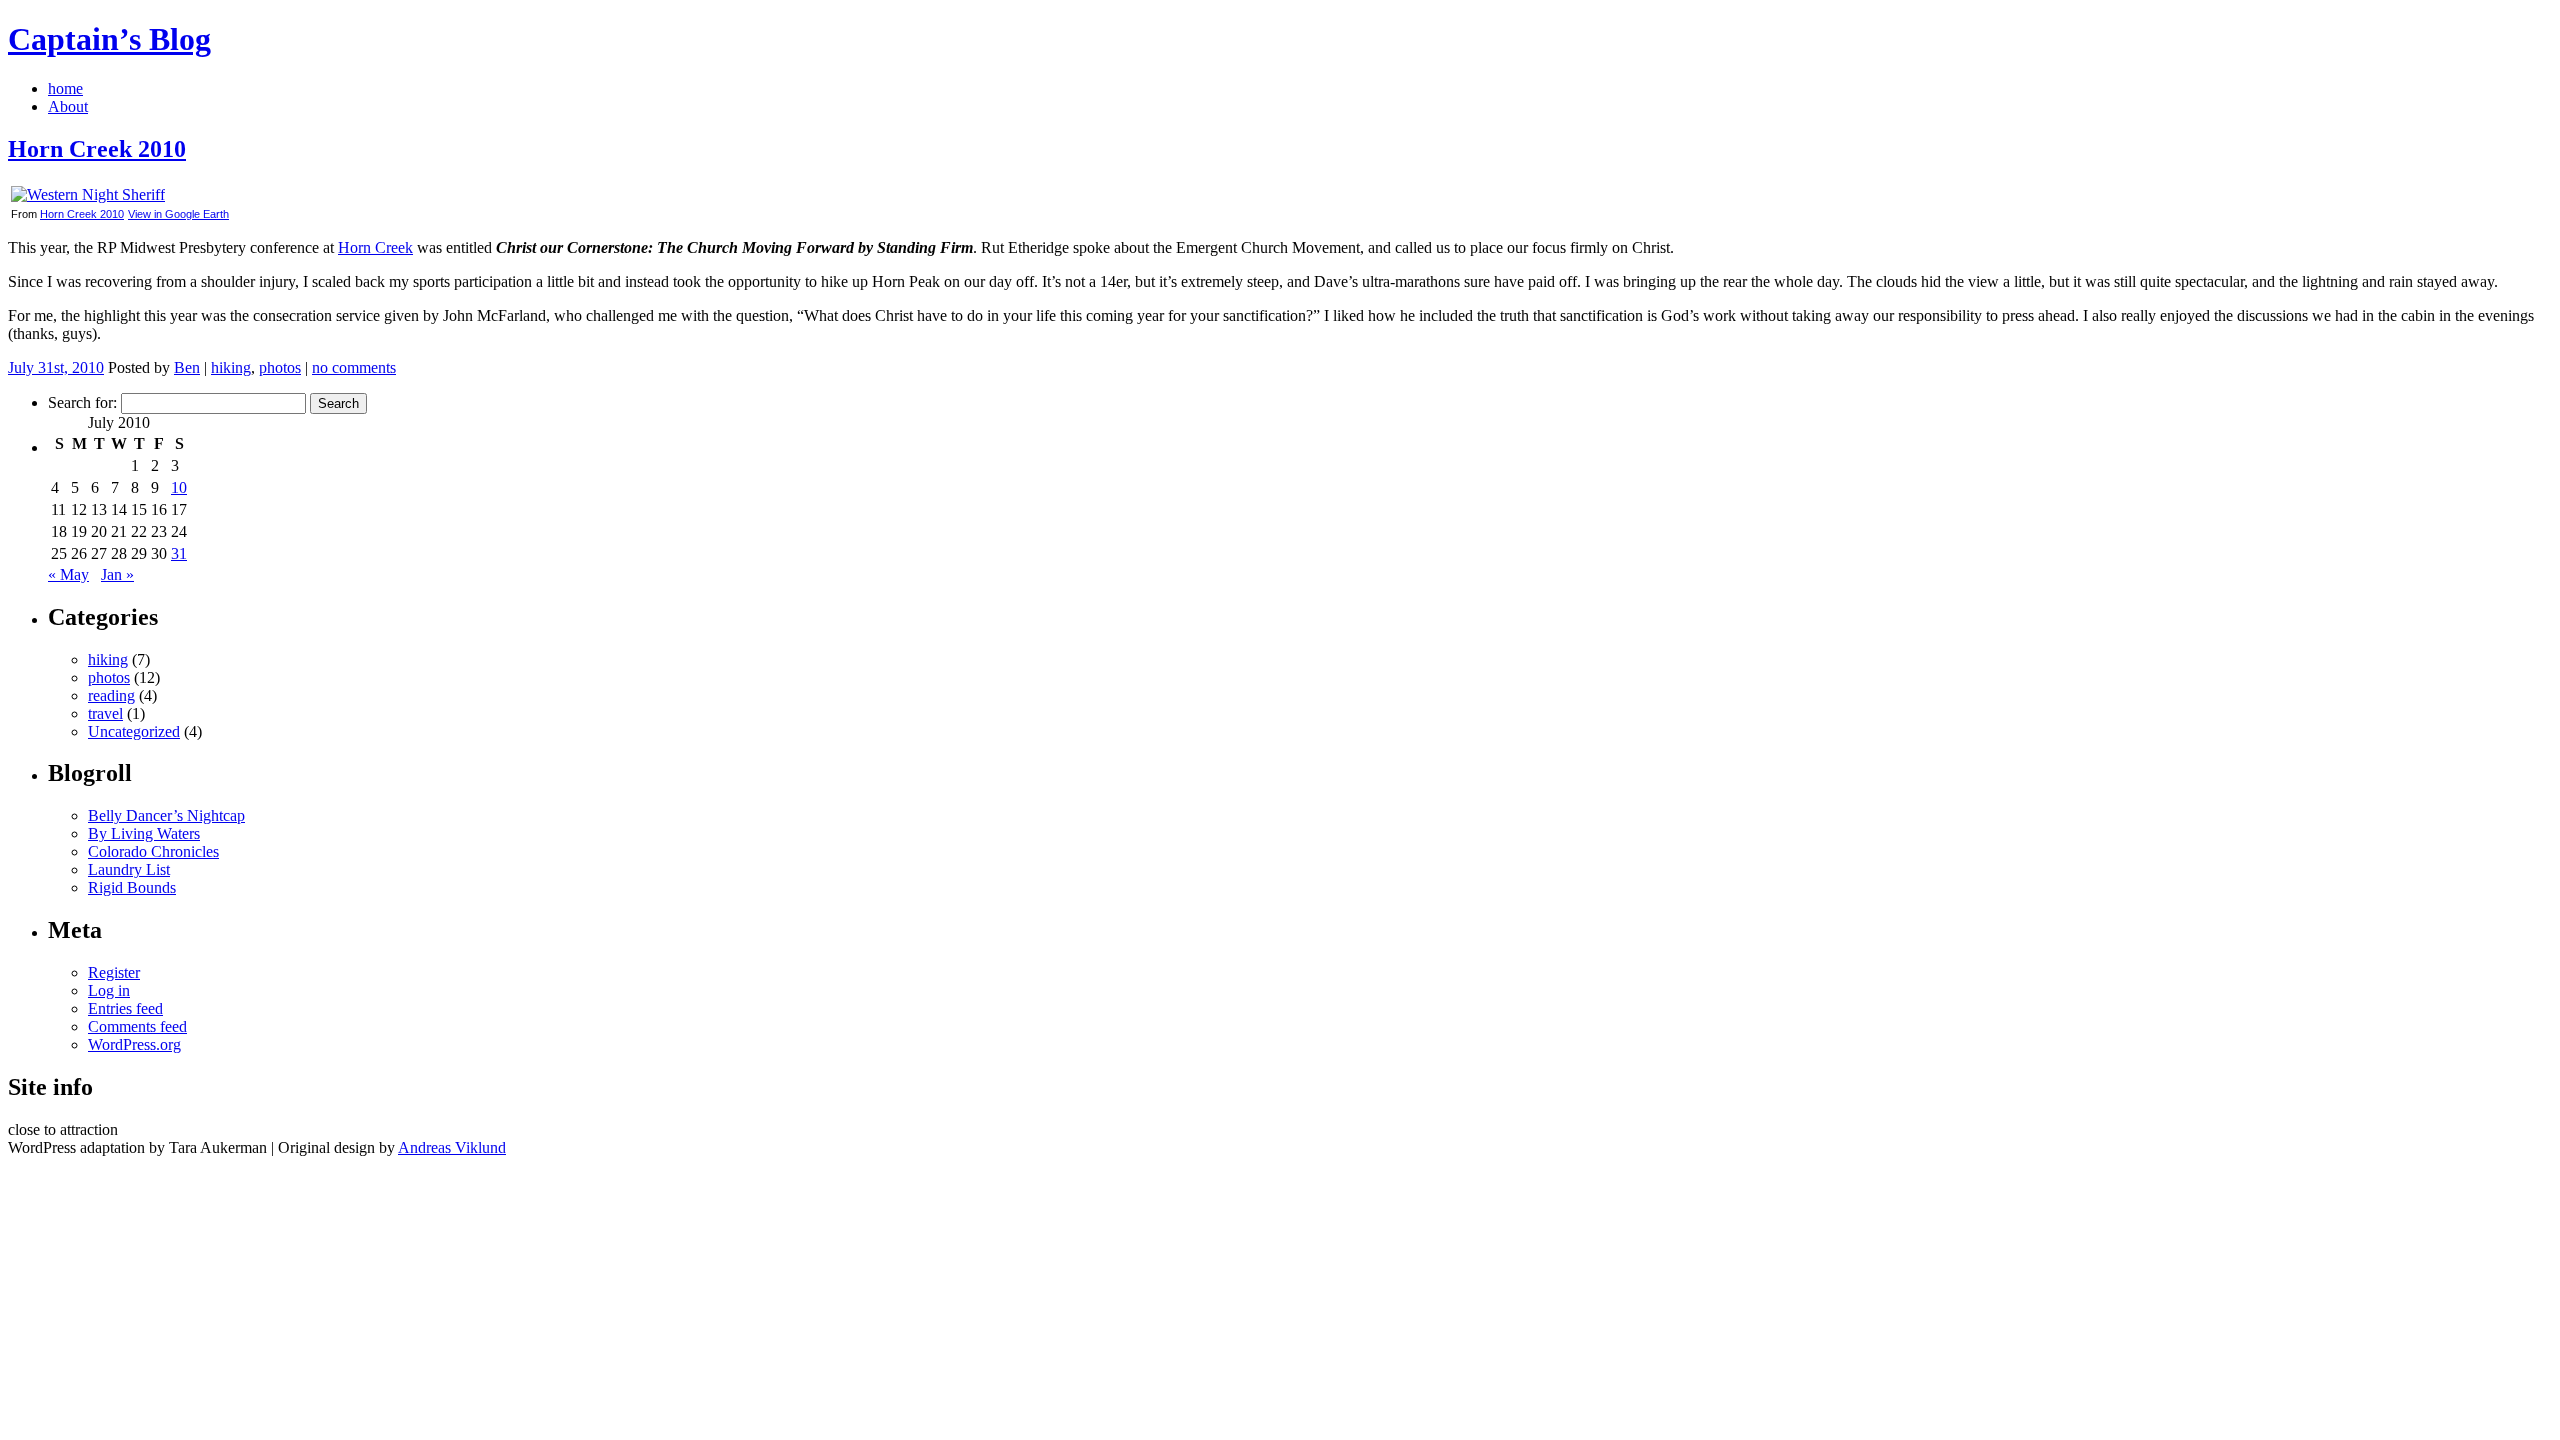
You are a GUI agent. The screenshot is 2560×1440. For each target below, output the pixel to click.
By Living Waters (144, 833)
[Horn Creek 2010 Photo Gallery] (88, 194)
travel (105, 713)
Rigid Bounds (132, 887)
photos (280, 367)
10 (179, 487)
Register (114, 972)
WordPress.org (134, 1044)
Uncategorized (134, 731)
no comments (354, 367)
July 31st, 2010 (56, 367)
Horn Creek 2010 (97, 149)
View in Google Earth (178, 214)
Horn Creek (375, 247)
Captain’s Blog (109, 39)
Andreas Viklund (452, 1147)
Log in (109, 990)
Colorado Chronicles (153, 851)
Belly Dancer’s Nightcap (166, 815)
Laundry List (129, 869)
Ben (187, 367)
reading (111, 695)
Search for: (82, 402)
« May (68, 574)
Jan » (117, 574)
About (68, 106)
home (65, 88)
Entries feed (125, 1008)
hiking (231, 367)
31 (179, 553)
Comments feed (137, 1026)
